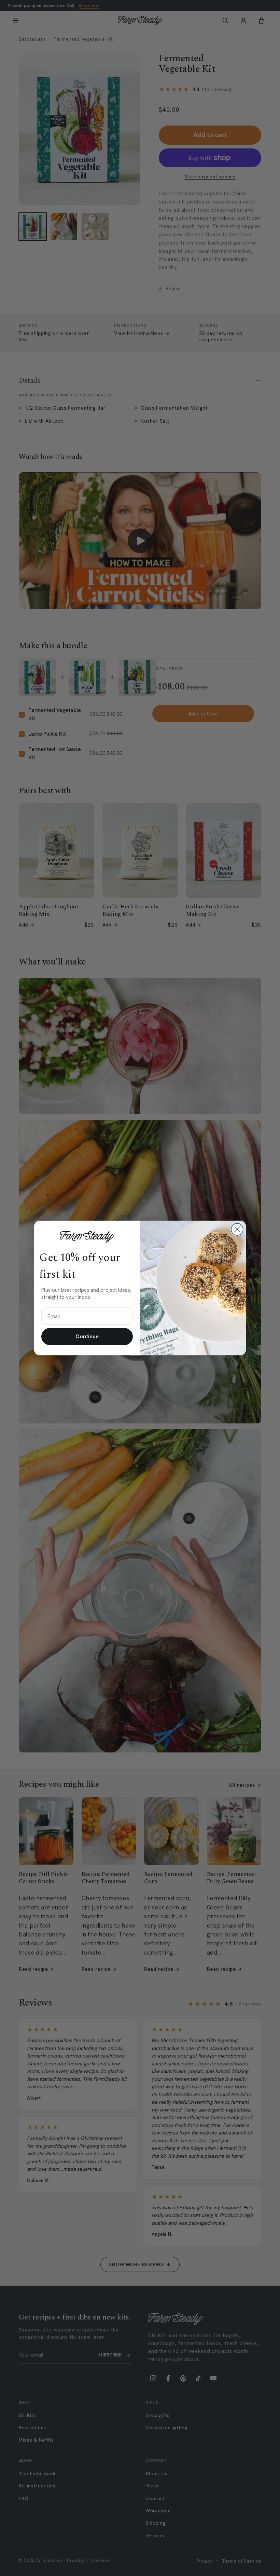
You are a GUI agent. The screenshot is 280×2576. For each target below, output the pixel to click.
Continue (87, 1336)
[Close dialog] (237, 1229)
